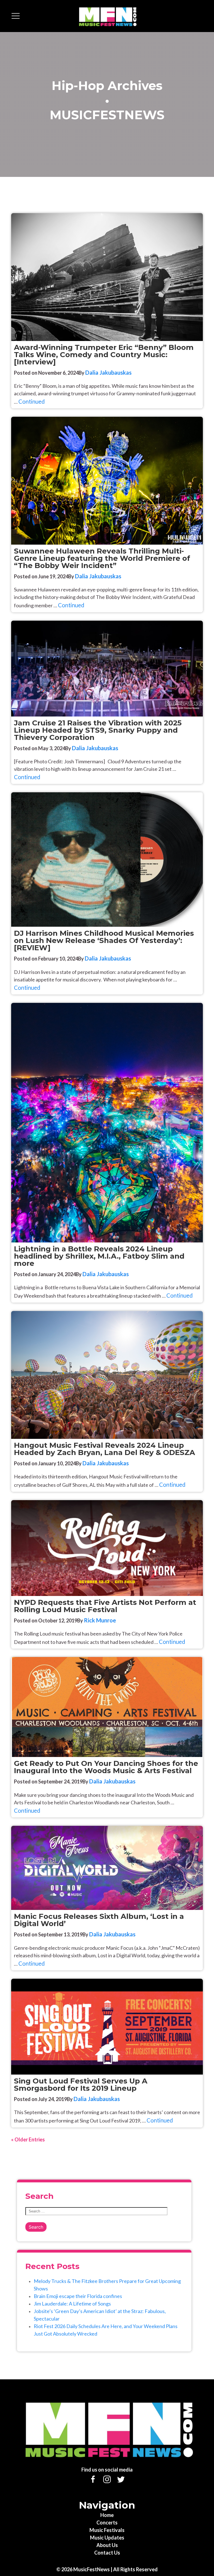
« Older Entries (28, 2139)
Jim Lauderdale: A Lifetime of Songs (72, 2304)
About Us (107, 2545)
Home (107, 2515)
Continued (32, 401)
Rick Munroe (100, 1620)
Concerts (107, 2523)
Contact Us (107, 2553)
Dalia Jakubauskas (108, 372)
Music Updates (107, 2538)
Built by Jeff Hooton (189, 2567)
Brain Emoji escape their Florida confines (78, 2296)
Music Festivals (107, 2530)
